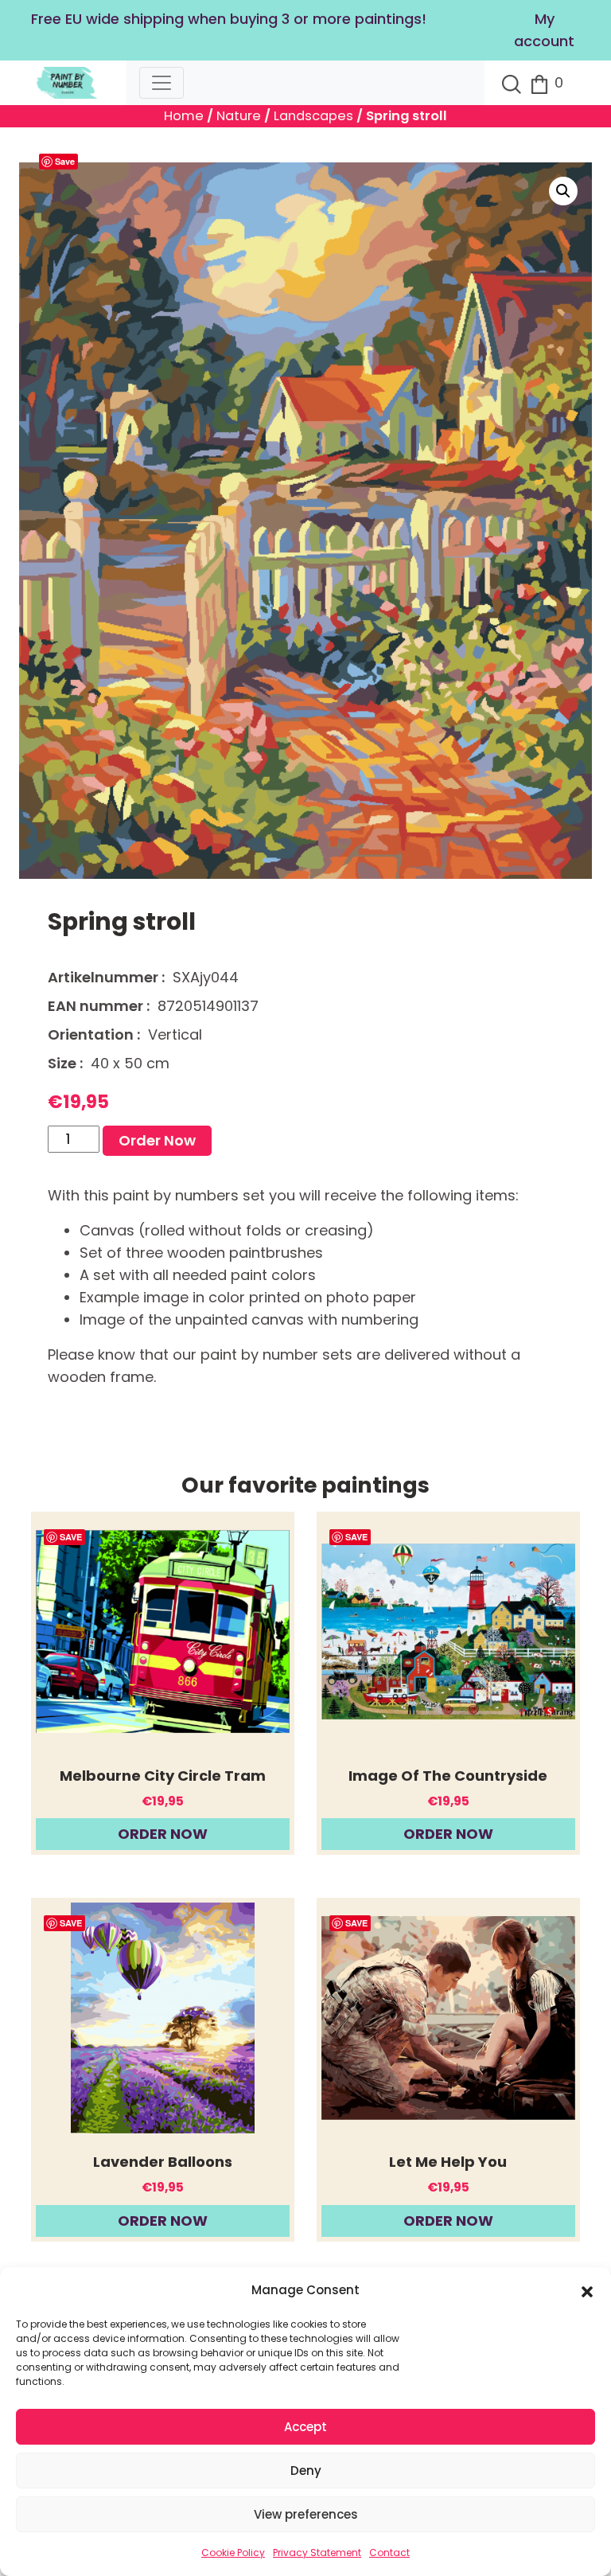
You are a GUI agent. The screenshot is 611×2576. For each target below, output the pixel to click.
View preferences (306, 2514)
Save (65, 161)
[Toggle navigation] (162, 83)
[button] (587, 2290)
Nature (239, 116)
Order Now (157, 1140)
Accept (305, 2427)
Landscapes (313, 116)
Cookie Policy (233, 2553)
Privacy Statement (317, 2553)
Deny (306, 2471)
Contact (389, 2553)
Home (184, 116)
